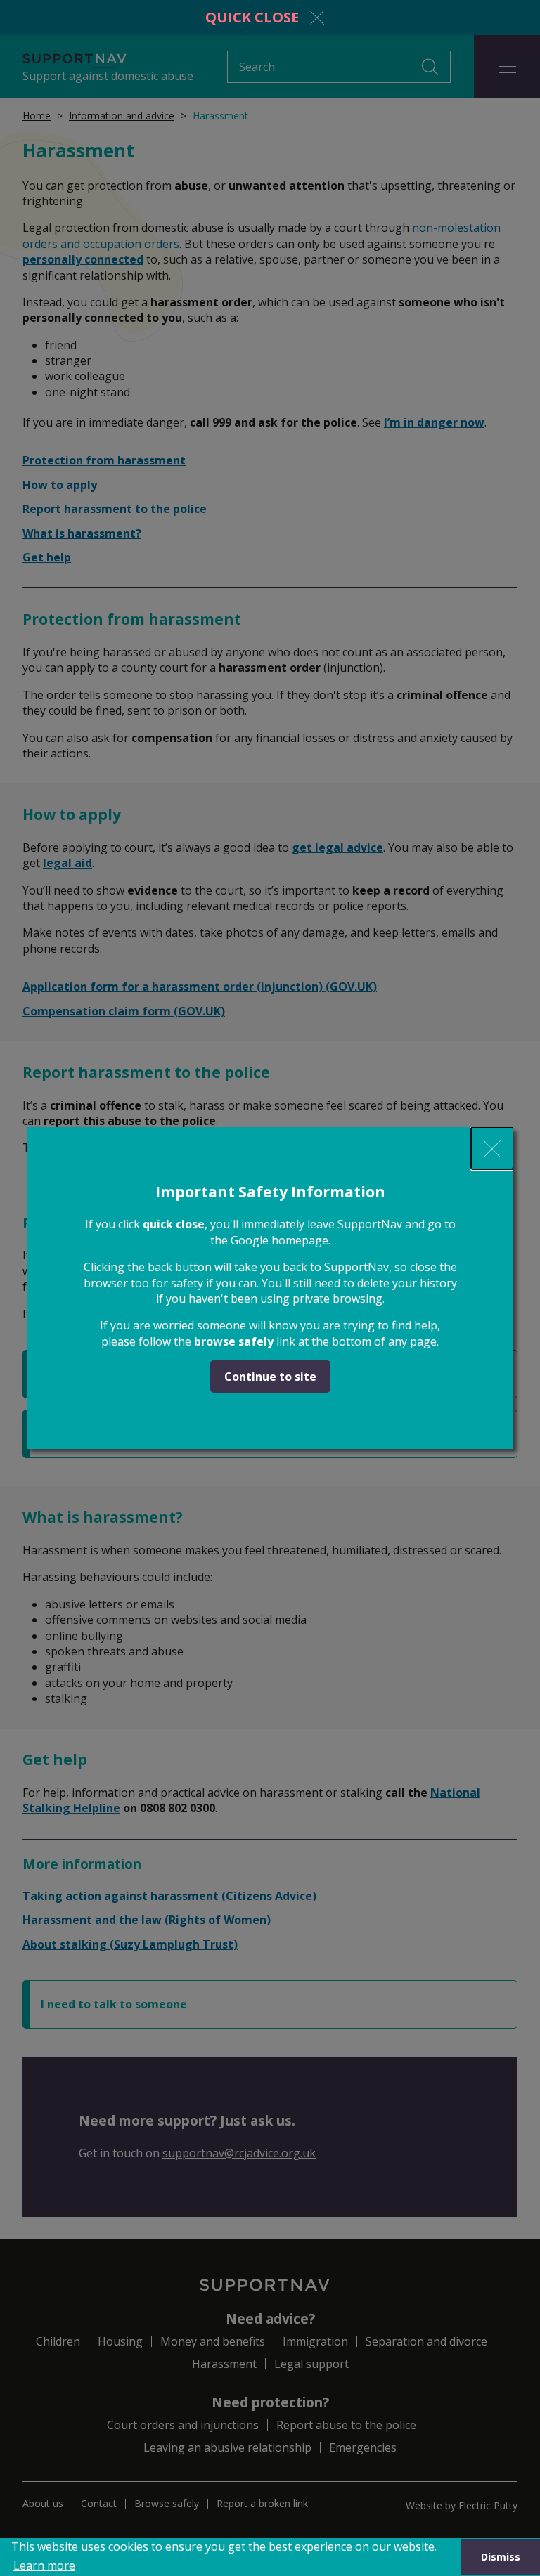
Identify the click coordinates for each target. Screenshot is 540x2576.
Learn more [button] (44, 2565)
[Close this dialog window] (492, 1148)
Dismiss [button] (501, 2557)
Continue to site (270, 1377)
